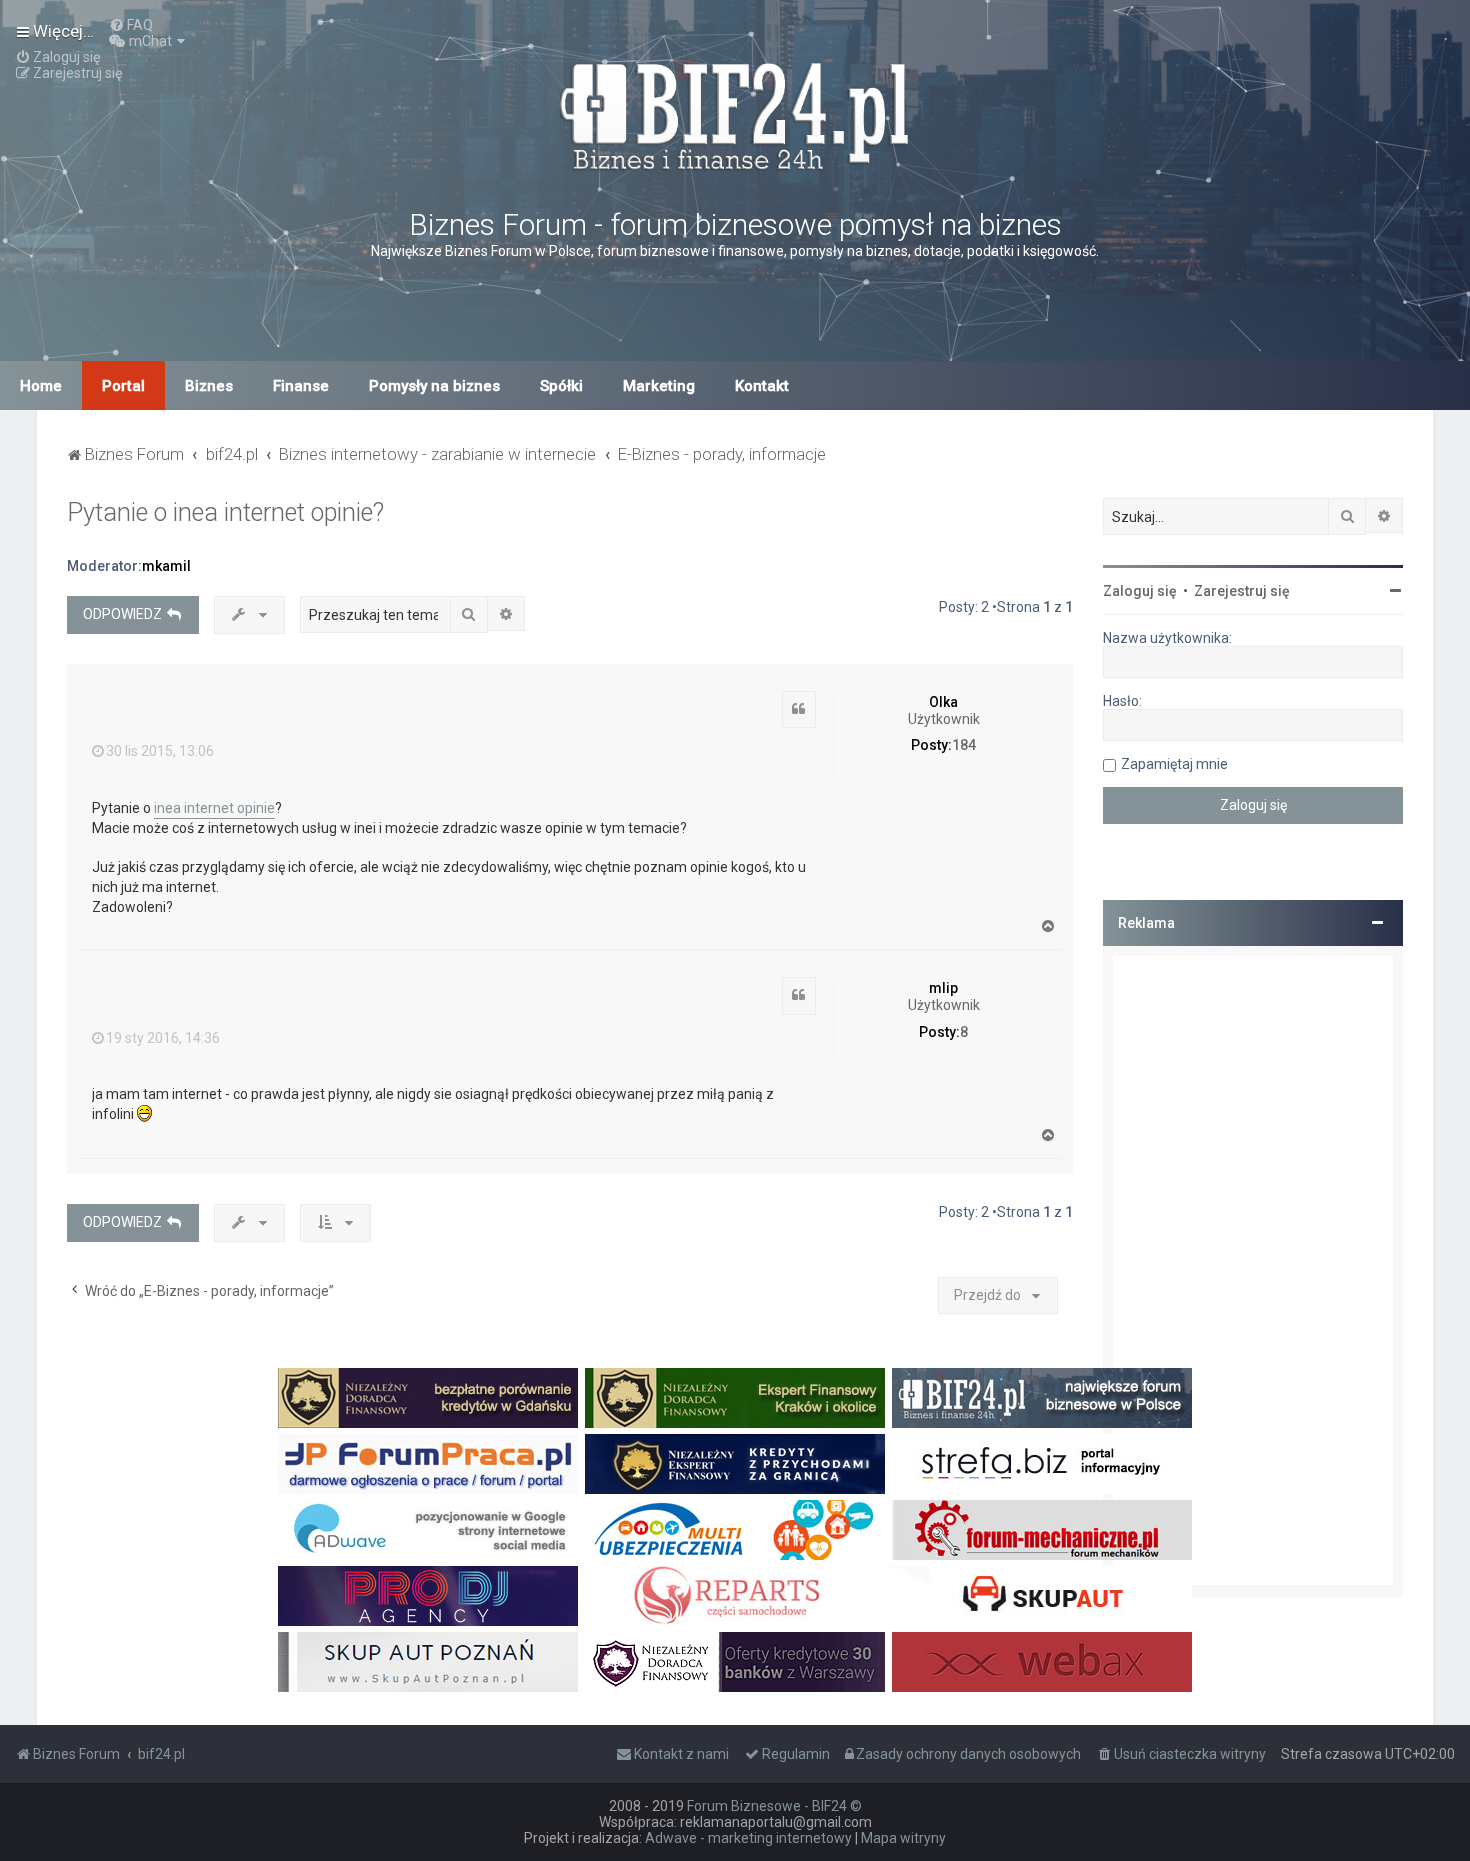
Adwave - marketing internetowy (748, 1838)
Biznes (209, 386)
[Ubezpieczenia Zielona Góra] (735, 1530)
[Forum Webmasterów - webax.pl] (1042, 1662)
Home (41, 386)
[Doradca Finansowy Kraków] (735, 1398)
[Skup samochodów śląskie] (1042, 1596)
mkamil (166, 566)
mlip (943, 988)
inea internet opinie (214, 808)
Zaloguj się (1140, 591)
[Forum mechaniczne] (1042, 1530)
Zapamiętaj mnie (1174, 764)
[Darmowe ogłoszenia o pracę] (428, 1464)
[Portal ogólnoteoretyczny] (1042, 1464)
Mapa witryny (903, 1838)
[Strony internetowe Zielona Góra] (428, 1530)
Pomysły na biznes (434, 386)
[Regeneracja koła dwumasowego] (735, 1596)
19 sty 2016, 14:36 (163, 1038)
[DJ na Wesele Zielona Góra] (428, 1596)
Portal (123, 386)
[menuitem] (131, 25)
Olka (943, 702)
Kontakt (762, 386)
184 (964, 745)
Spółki (561, 386)
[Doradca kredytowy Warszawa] (735, 1662)
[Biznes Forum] (735, 113)
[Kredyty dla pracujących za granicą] (735, 1464)
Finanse (301, 386)
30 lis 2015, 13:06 (160, 751)
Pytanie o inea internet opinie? (225, 512)
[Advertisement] (1253, 1271)
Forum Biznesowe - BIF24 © (774, 1806)
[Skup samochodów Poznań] (428, 1662)
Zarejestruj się (1242, 591)
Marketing (659, 386)
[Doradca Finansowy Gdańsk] (428, 1398)
